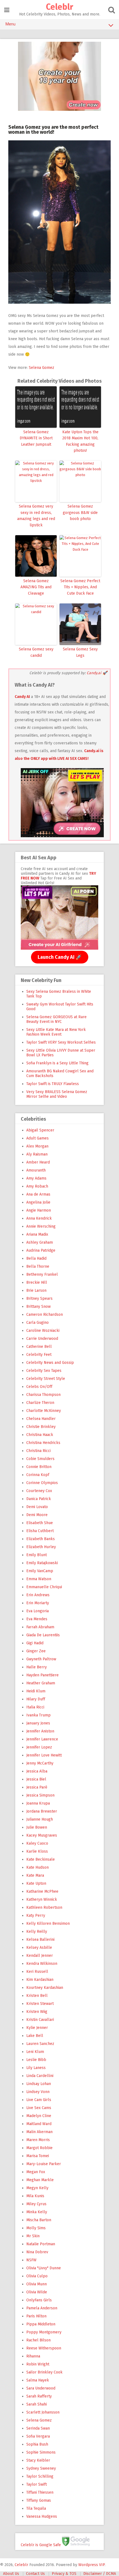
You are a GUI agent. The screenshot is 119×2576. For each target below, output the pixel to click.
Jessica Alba (37, 1771)
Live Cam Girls (39, 2100)
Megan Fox (36, 2172)
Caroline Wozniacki (43, 1331)
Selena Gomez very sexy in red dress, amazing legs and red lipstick (36, 516)
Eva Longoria (37, 1611)
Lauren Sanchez (40, 2044)
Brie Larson (36, 1290)
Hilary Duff (36, 1699)
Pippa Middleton (41, 2324)
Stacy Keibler (38, 2460)
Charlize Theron (40, 1403)
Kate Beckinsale (41, 1859)
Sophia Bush (37, 2444)
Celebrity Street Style (46, 1379)
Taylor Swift (37, 2484)
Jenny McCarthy (40, 1763)
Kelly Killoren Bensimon (48, 1924)
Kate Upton (36, 1883)
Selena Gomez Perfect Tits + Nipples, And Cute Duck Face (80, 587)
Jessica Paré (37, 1787)
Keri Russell (37, 1972)
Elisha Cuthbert (40, 1531)
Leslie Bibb (36, 2060)
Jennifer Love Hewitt (44, 1755)
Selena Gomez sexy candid (36, 652)
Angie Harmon (39, 1210)
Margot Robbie (39, 2148)
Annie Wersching (41, 1226)
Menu (11, 24)
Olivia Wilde (37, 2292)
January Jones (38, 1723)
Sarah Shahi (37, 2404)
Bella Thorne (38, 1266)
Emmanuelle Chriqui (44, 1587)
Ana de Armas (38, 1194)
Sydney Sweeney (41, 2468)
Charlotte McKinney (44, 1411)
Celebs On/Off (39, 1387)
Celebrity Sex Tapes (44, 1371)
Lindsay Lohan (39, 2084)
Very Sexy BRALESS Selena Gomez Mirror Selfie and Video (57, 1094)
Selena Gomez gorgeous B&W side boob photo (80, 513)
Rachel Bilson (38, 2340)
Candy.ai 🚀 (97, 673)
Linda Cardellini (40, 2076)
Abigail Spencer (40, 1130)
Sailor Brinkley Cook (44, 2372)
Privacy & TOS (64, 2574)
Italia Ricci (35, 1707)
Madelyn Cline (39, 2116)
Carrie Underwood (42, 1339)
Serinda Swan (38, 2428)
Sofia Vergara (38, 2436)
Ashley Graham (40, 1242)
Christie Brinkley (41, 1427)
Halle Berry (37, 1667)
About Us (11, 2574)
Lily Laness (36, 2068)
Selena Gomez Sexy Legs (80, 652)
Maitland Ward (39, 2124)
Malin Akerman (39, 2132)
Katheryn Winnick (42, 1899)
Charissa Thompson (43, 1395)
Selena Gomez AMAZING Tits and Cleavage (36, 587)
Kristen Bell (37, 1996)
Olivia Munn (37, 2284)
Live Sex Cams (39, 2108)
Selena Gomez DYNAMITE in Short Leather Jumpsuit (36, 438)
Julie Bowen (37, 1827)
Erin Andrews (38, 1595)
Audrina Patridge (41, 1250)
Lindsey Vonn (38, 2092)
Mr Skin (33, 2236)
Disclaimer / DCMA (100, 2574)
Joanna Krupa (38, 1803)
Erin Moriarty (38, 1603)
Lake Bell (35, 2036)
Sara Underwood (41, 2388)
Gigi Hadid (35, 1643)
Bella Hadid (36, 1258)
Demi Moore (37, 1515)
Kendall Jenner (40, 1956)
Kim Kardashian (40, 1980)
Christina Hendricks (43, 1443)
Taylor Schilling (40, 2476)
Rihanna (33, 2356)
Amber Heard (38, 1162)
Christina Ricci (38, 1451)
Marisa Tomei (38, 2156)
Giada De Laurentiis (43, 1635)
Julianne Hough (40, 1819)
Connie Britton (39, 1467)
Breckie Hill (37, 1282)
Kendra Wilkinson (42, 1964)
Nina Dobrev (37, 2252)
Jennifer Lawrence (42, 1739)
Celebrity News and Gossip (50, 1363)
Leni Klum (35, 2052)
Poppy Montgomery (44, 2332)
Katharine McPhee (42, 1891)
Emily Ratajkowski (42, 1563)
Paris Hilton (36, 2316)
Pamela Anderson (42, 2308)
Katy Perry (36, 1915)
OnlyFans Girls (39, 2300)
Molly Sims (36, 2228)
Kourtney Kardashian (45, 1988)
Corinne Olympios (42, 1483)
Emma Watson (39, 1579)
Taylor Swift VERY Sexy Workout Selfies (61, 1042)
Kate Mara (35, 1875)
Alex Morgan (37, 1146)
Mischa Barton (39, 2220)
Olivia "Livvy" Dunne (44, 2268)
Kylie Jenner (37, 2028)
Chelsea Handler (41, 1419)
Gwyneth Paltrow (41, 1659)
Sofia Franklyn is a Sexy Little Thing (57, 1063)
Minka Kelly (37, 2212)
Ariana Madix (37, 1234)
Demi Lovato (37, 1507)
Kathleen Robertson (44, 1907)
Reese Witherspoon (44, 2348)
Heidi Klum (36, 1691)
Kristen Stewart (40, 2004)
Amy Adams (36, 1178)
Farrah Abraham (40, 1627)
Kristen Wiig (37, 2012)
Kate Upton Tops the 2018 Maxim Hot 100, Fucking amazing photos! (80, 441)
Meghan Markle (40, 2180)
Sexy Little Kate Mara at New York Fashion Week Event (56, 1032)
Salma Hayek (38, 2380)
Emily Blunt (37, 1555)
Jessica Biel (36, 1779)
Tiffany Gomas (39, 2500)
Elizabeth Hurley (41, 1547)
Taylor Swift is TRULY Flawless (53, 1084)
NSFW (31, 2260)
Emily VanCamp (40, 1571)
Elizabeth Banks (41, 1539)
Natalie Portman (41, 2244)
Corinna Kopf (38, 1475)
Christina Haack (40, 1435)
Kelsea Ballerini (40, 1940)
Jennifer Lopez (39, 1747)
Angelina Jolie (38, 1202)
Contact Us (35, 2574)
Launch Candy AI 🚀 (60, 957)
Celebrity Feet (39, 1355)
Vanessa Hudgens (42, 2516)
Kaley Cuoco (37, 1843)
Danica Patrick (39, 1499)
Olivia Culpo (37, 2276)
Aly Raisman (37, 1154)
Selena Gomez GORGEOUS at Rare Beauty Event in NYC (56, 1019)
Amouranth (36, 1170)
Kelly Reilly (37, 1932)
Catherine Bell (39, 1347)
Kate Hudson (37, 1867)
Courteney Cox (39, 1491)
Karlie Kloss (37, 1851)
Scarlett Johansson (43, 2412)
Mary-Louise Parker (44, 2164)
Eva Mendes (37, 1619)
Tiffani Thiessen (40, 2492)
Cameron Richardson (45, 1315)
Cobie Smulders (40, 1459)
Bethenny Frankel (42, 1274)
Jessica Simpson (40, 1795)
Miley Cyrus (36, 2204)
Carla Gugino (37, 1323)
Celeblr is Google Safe (41, 2545)
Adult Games (37, 1138)
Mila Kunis (35, 2196)
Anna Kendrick (39, 1218)
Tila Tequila (36, 2508)
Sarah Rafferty (39, 2396)
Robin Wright (38, 2364)
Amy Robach (37, 1186)
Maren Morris (38, 2140)
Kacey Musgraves (42, 1835)
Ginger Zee (36, 1651)
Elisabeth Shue (40, 1523)
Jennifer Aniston (40, 1731)
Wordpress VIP (91, 2565)
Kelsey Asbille (39, 1948)
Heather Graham (41, 1683)
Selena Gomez (42, 368)
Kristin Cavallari (40, 2020)
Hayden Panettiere (42, 1675)
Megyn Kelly (37, 2188)
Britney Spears (39, 1298)
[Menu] (7, 10)
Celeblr (59, 7)
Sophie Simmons (41, 2452)
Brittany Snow (38, 1307)
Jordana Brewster (42, 1811)
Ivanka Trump (38, 1715)
